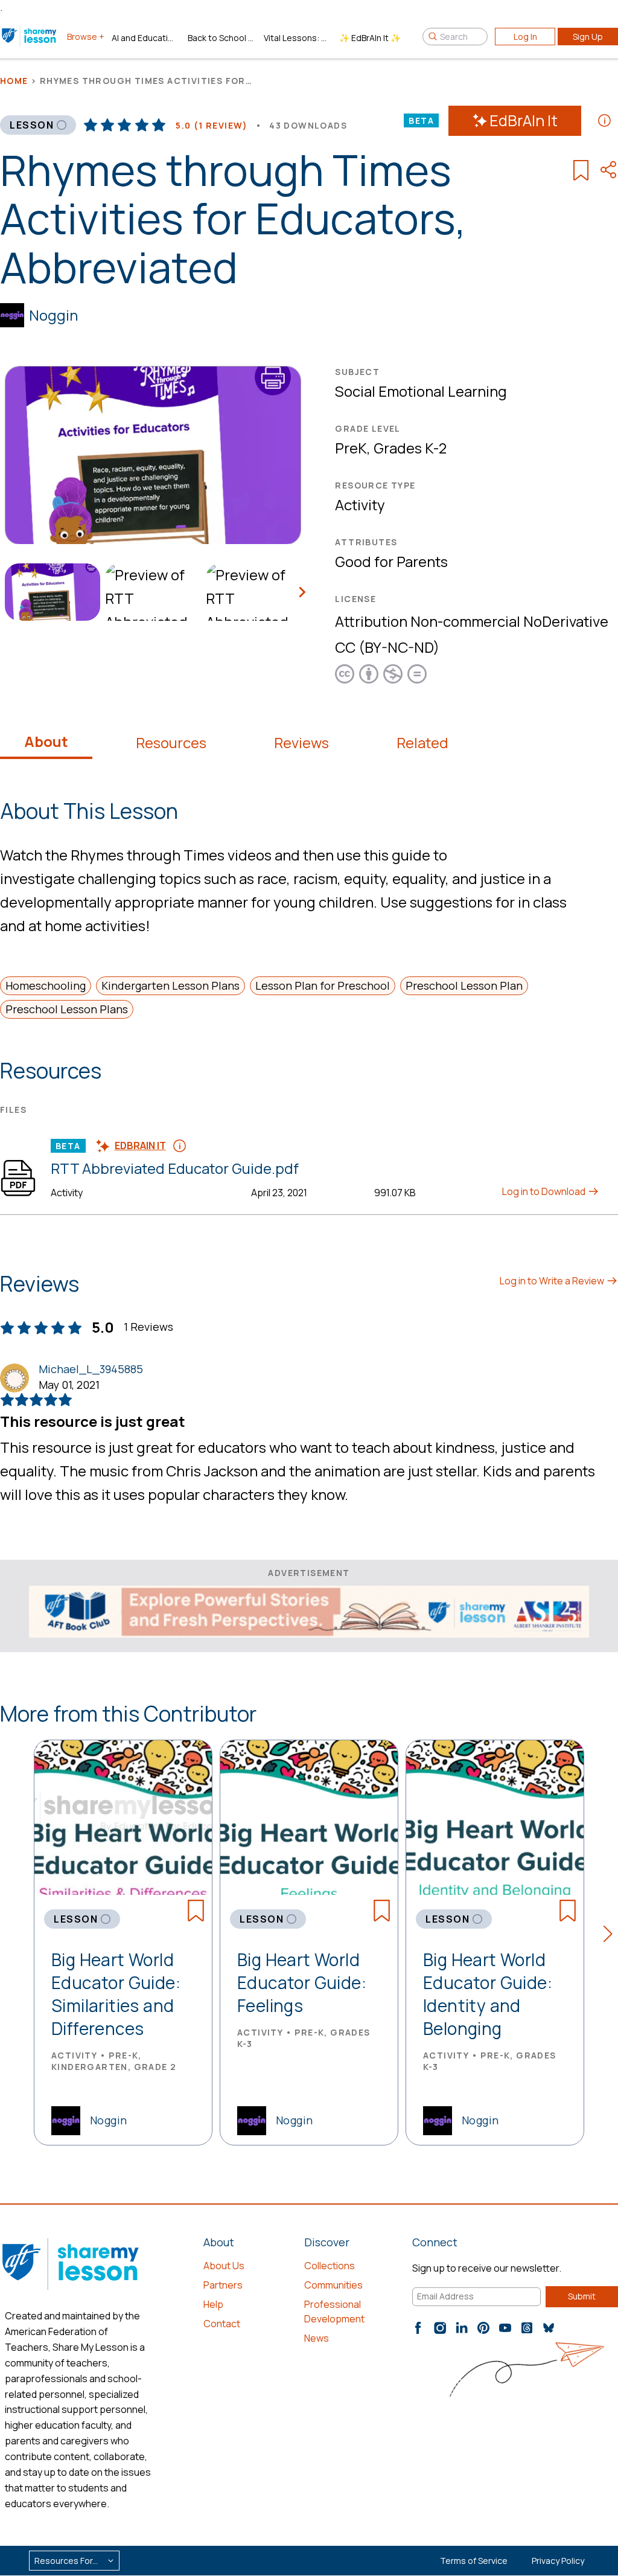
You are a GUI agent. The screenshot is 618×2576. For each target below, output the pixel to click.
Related (422, 743)
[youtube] (505, 2328)
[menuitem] (50, 592)
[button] (611, 1936)
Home (14, 81)
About (46, 742)
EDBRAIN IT (140, 1145)
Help (213, 2304)
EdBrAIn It (524, 120)
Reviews (301, 743)
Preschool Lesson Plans (67, 1009)
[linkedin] (462, 2328)
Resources (171, 743)
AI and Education (145, 38)
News (317, 2338)
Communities (333, 2285)
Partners (223, 2285)
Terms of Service (474, 2561)
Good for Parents (391, 561)
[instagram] (440, 2328)
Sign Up (588, 37)
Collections (330, 2266)
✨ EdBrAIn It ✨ (370, 38)
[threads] (527, 2328)
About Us (224, 2266)
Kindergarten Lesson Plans (170, 985)
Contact (222, 2324)
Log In (525, 37)
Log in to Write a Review (553, 1281)
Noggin (53, 315)
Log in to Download (545, 1191)
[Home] (30, 36)
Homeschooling (46, 985)
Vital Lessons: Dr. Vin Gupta (297, 38)
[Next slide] (301, 592)
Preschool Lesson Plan (464, 985)
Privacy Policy (558, 2561)
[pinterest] (483, 2328)
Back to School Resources (221, 38)
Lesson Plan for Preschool (323, 985)
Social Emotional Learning (421, 391)
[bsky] (549, 2328)
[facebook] (418, 2328)
